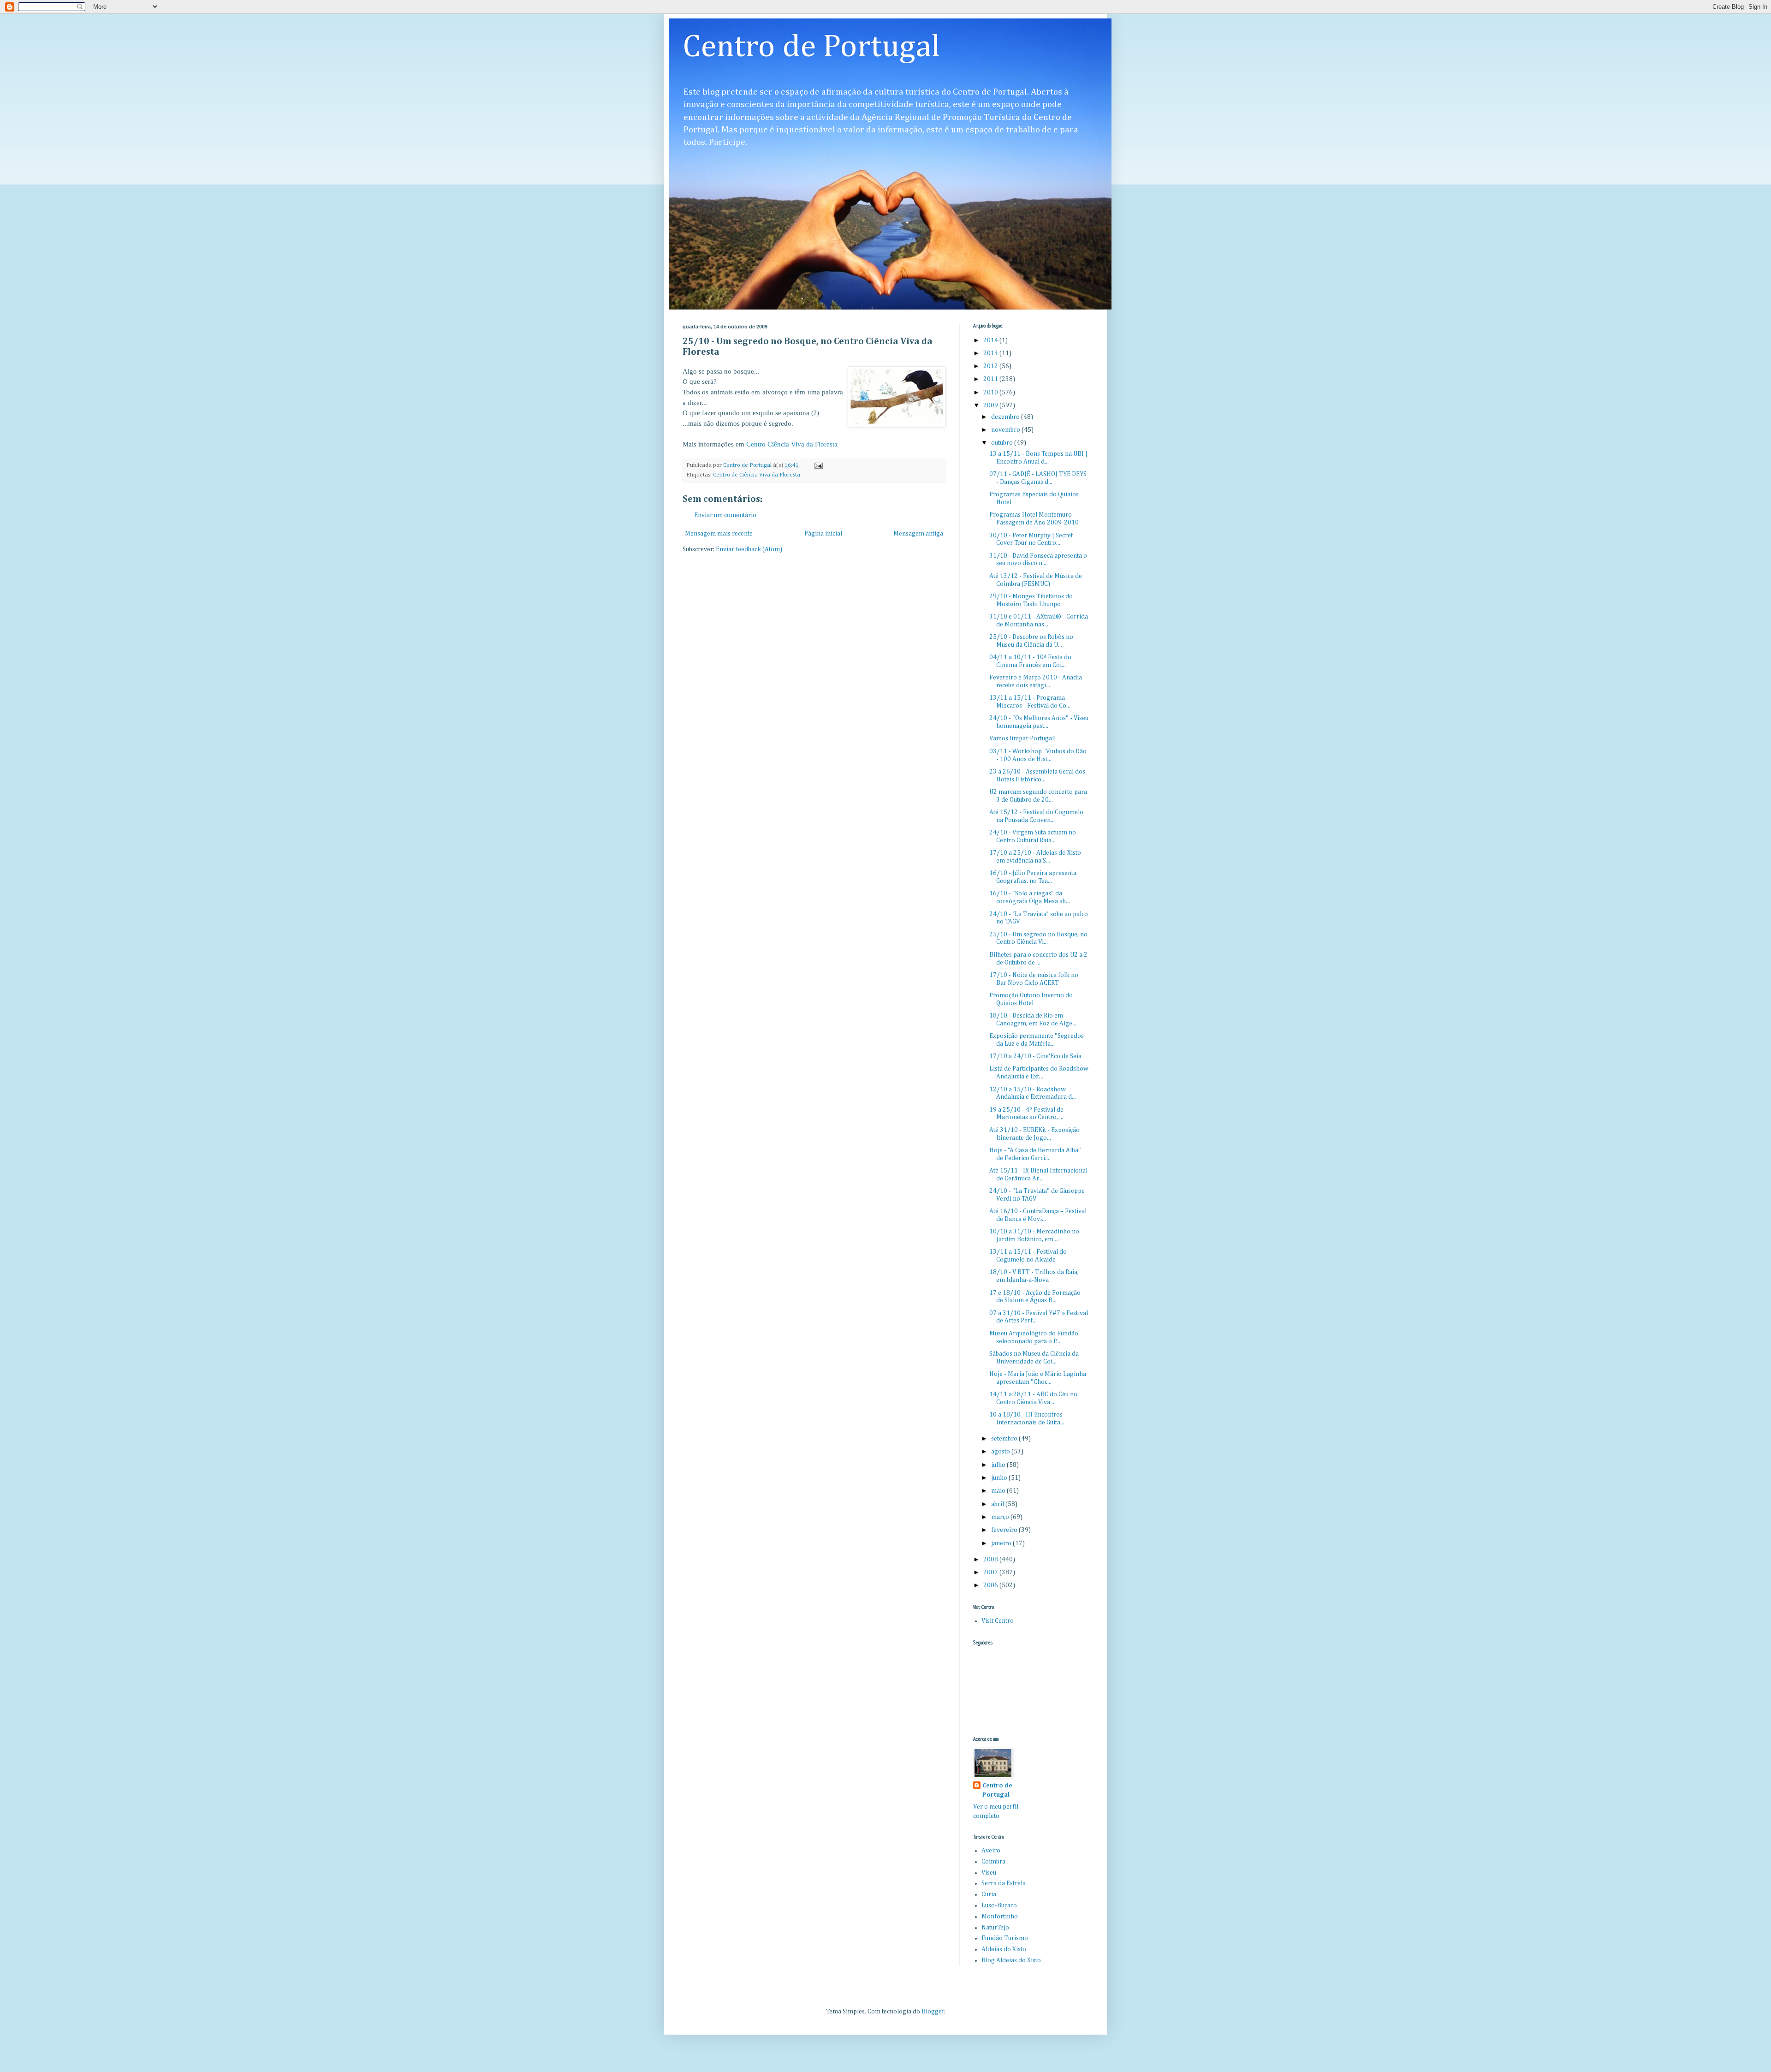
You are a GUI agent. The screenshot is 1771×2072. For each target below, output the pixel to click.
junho (1000, 1478)
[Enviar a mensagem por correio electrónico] (818, 465)
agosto (1001, 1452)
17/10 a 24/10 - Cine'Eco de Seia (1035, 1056)
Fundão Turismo (1005, 1938)
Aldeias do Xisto (1004, 1949)
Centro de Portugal (811, 48)
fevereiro (1005, 1530)
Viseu (989, 1873)
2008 (991, 1560)
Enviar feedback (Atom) (749, 549)
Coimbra (993, 1862)
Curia (989, 1894)
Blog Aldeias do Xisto (1011, 1960)
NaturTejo (995, 1928)
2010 (991, 393)
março (1001, 1517)
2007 (991, 1572)
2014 (991, 340)
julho (999, 1465)
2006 (991, 1585)
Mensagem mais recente (719, 534)
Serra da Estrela (1004, 1883)
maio (999, 1491)
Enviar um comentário (725, 515)
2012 (991, 366)
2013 (991, 353)
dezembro (1006, 417)
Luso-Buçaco (999, 1905)
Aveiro (991, 1851)
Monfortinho (1000, 1917)
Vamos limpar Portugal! (1023, 738)
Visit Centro (998, 1621)
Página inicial (823, 534)
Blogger (933, 2012)
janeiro (1002, 1543)
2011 (991, 379)
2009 (991, 405)
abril (998, 1504)
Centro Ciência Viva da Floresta (792, 444)
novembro (1006, 430)
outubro (1003, 443)
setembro (1005, 1439)
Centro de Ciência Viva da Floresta (757, 475)
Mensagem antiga (918, 534)
